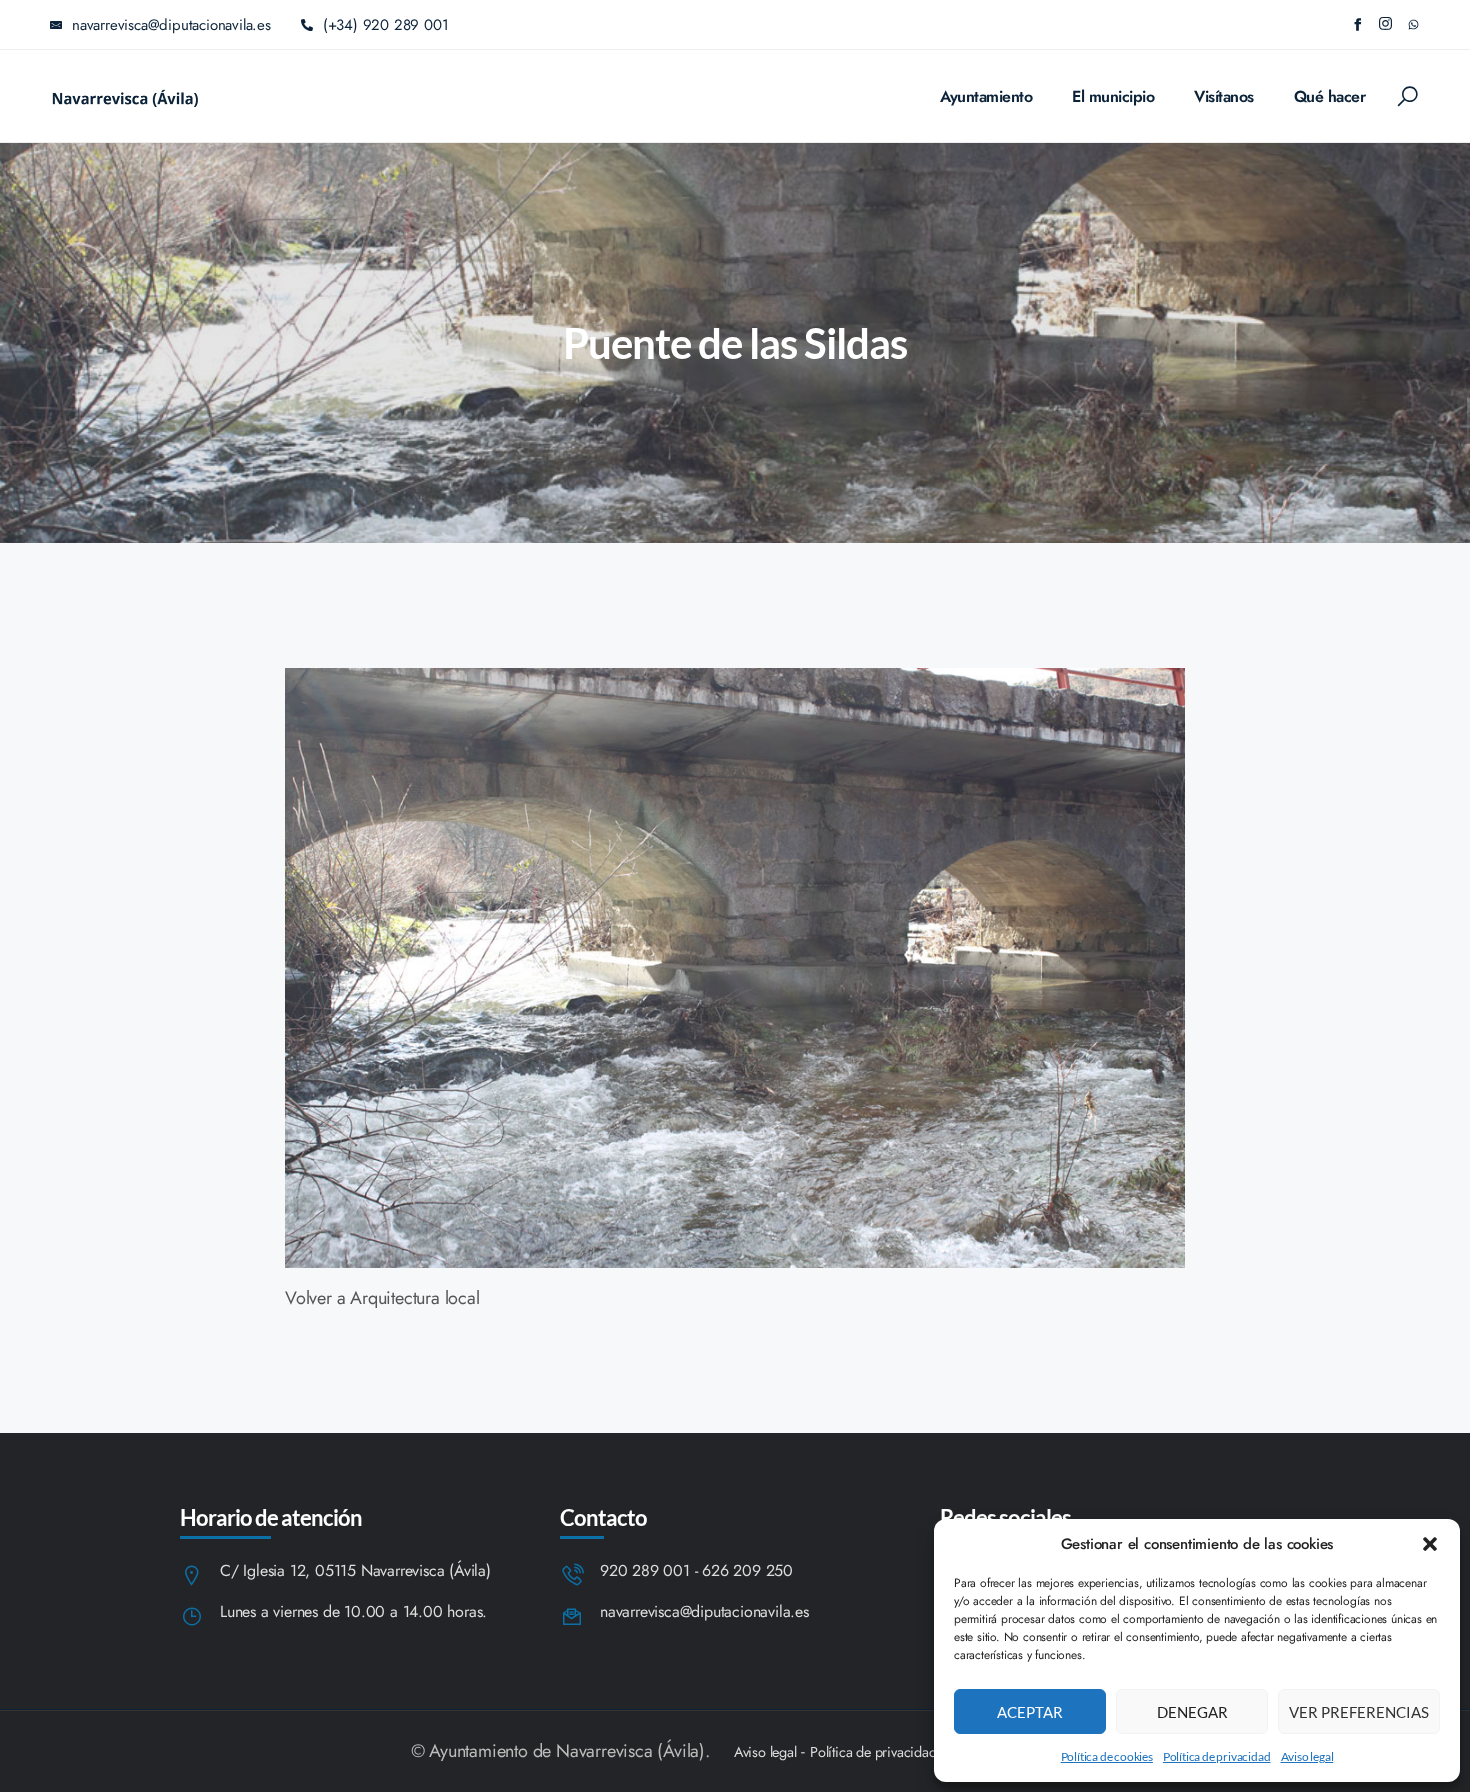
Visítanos (1224, 96)
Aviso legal (1307, 1756)
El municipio (1113, 96)
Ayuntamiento (986, 96)
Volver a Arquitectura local (382, 1298)
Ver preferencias (1359, 1712)
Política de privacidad (1217, 1756)
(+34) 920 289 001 (386, 25)
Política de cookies (1107, 1756)
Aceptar (1030, 1712)
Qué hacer (1330, 96)
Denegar (1192, 1712)
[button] (1430, 1544)
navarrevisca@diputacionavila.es (704, 1612)
